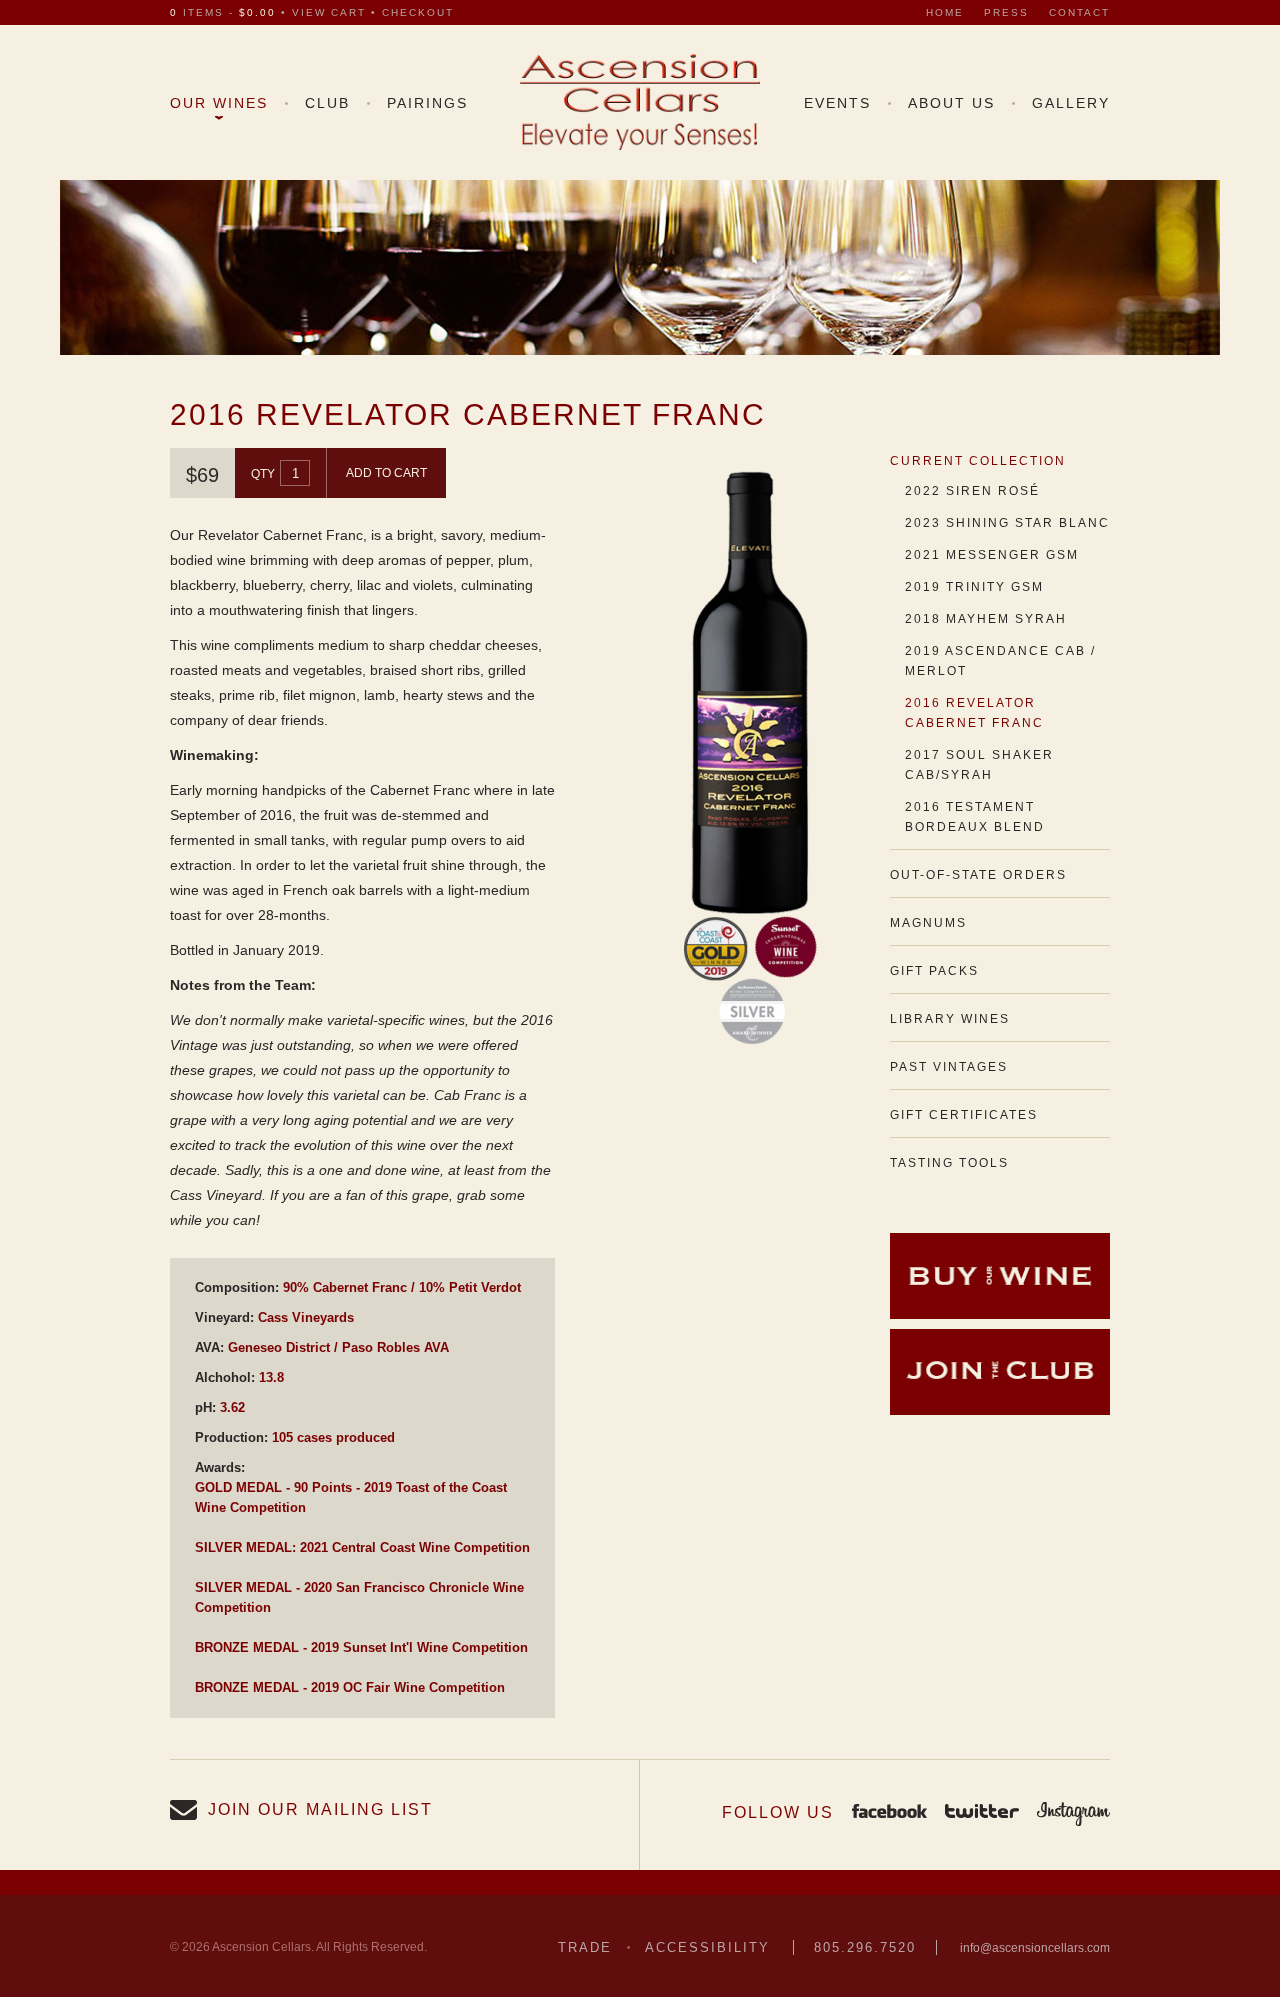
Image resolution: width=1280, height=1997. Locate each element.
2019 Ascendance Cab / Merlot (1000, 661)
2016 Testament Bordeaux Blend (975, 817)
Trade (585, 1947)
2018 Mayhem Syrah (986, 619)
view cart (329, 12)
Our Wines (219, 103)
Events (837, 103)
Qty (263, 474)
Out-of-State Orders (978, 875)
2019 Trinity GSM (974, 587)
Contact (1079, 12)
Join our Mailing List (320, 1809)
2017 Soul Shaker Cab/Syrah (979, 765)
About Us (951, 103)
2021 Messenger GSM (992, 555)
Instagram (1073, 1813)
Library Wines (950, 1019)
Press (1006, 12)
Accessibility (707, 1947)
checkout (418, 12)
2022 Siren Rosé (972, 491)
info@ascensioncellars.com (1035, 1948)
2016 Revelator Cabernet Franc (974, 713)
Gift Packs (934, 971)
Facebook (889, 1813)
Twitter (982, 1813)
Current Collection (978, 461)
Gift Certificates (964, 1115)
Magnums (928, 923)
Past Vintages (949, 1067)
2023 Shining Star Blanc (1007, 523)
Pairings (427, 103)
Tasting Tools (949, 1163)
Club (327, 103)
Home (945, 12)
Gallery (1071, 103)
